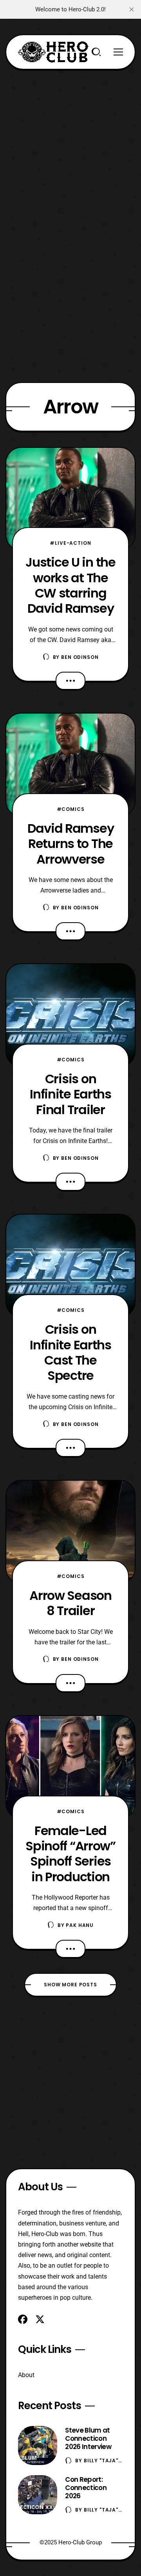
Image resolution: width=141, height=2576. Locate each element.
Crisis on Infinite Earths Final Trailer (70, 1094)
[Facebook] (23, 2319)
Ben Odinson (80, 657)
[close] (132, 9)
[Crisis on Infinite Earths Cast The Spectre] (70, 1266)
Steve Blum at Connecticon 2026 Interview (88, 2438)
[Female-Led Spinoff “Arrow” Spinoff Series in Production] (70, 1767)
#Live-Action (70, 543)
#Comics (71, 809)
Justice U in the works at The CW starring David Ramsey (70, 585)
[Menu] (118, 52)
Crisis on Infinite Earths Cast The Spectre (70, 1352)
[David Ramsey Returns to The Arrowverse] (70, 765)
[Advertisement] (70, 140)
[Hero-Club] (53, 52)
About (26, 2375)
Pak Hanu (80, 1925)
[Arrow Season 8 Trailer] (70, 1532)
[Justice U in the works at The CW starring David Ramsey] (70, 499)
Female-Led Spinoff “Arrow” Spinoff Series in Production (70, 1854)
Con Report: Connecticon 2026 (86, 2488)
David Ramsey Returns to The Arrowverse (71, 844)
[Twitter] (40, 2319)
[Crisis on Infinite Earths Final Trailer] (70, 1015)
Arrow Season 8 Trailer (70, 1603)
